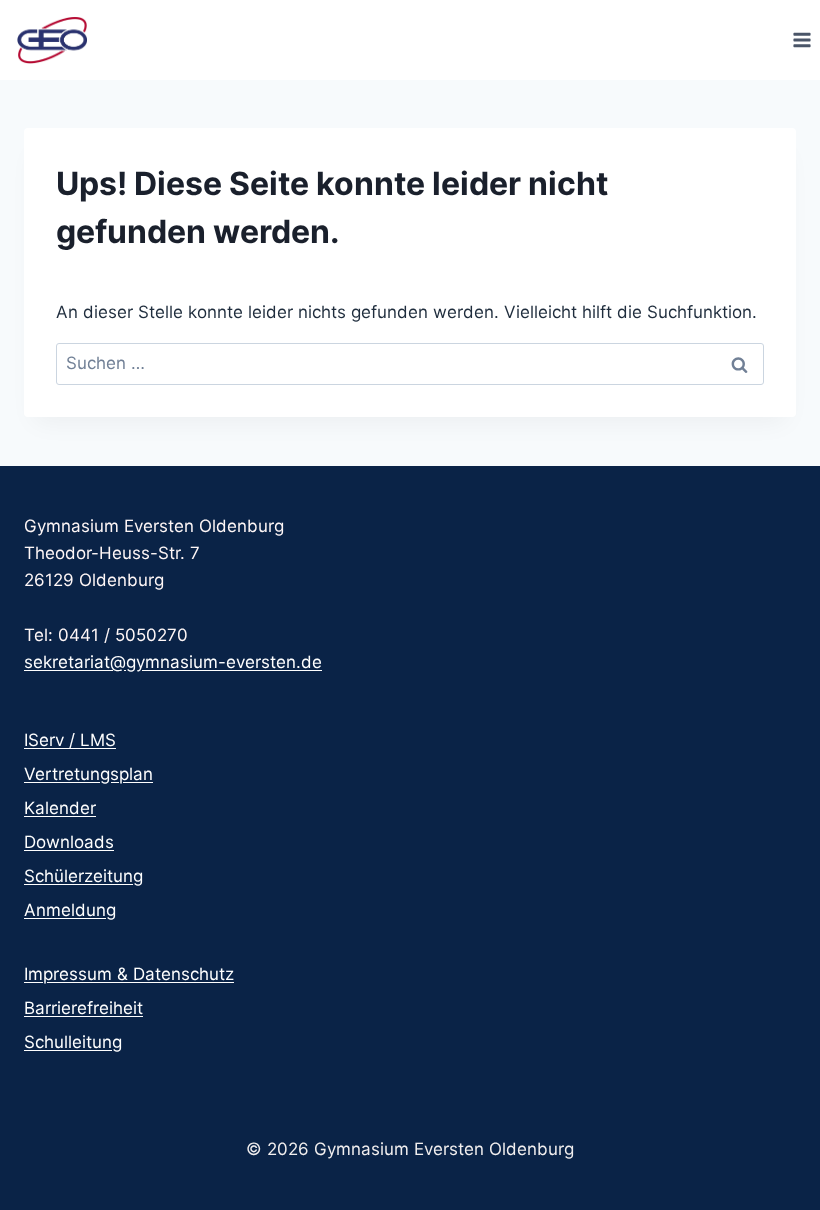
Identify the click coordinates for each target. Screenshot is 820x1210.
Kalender (60, 808)
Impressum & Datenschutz (129, 974)
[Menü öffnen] (801, 39)
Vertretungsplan (88, 774)
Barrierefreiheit (83, 1008)
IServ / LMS (70, 740)
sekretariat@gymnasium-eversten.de (173, 662)
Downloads (69, 842)
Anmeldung (70, 910)
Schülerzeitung (83, 876)
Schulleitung (73, 1042)
